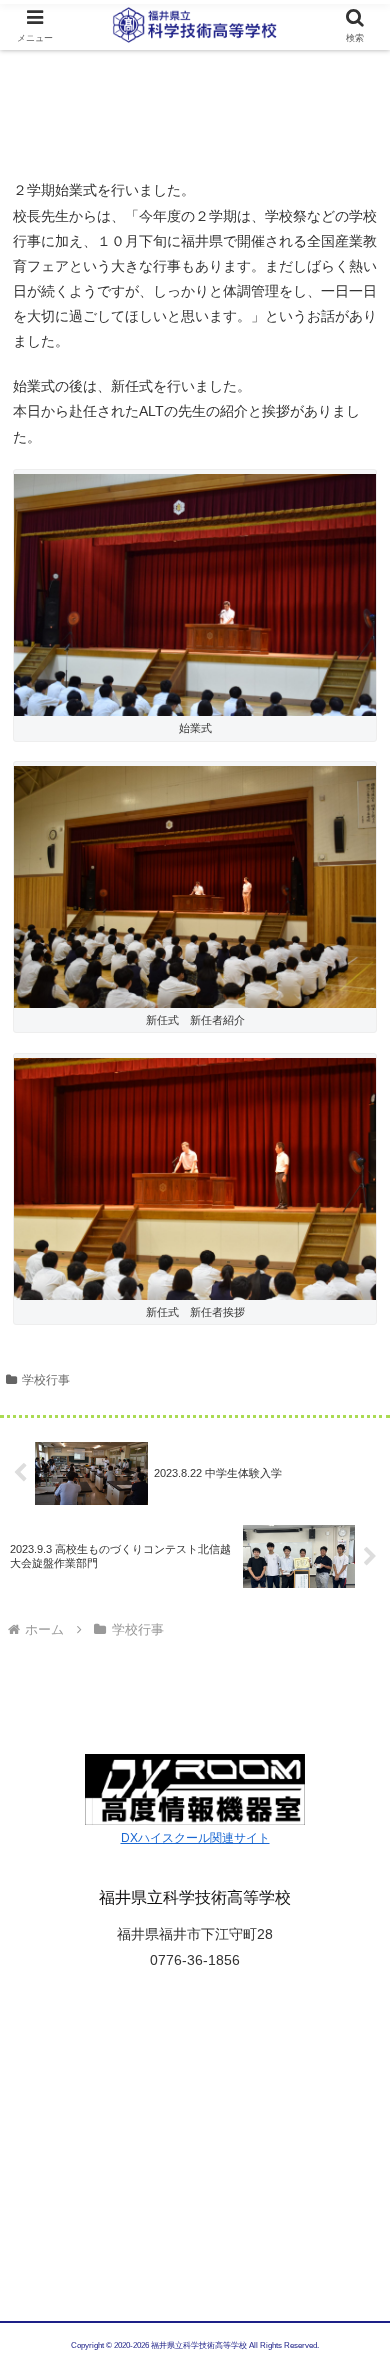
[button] (350, 2242)
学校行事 (46, 1380)
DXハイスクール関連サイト (195, 1838)
